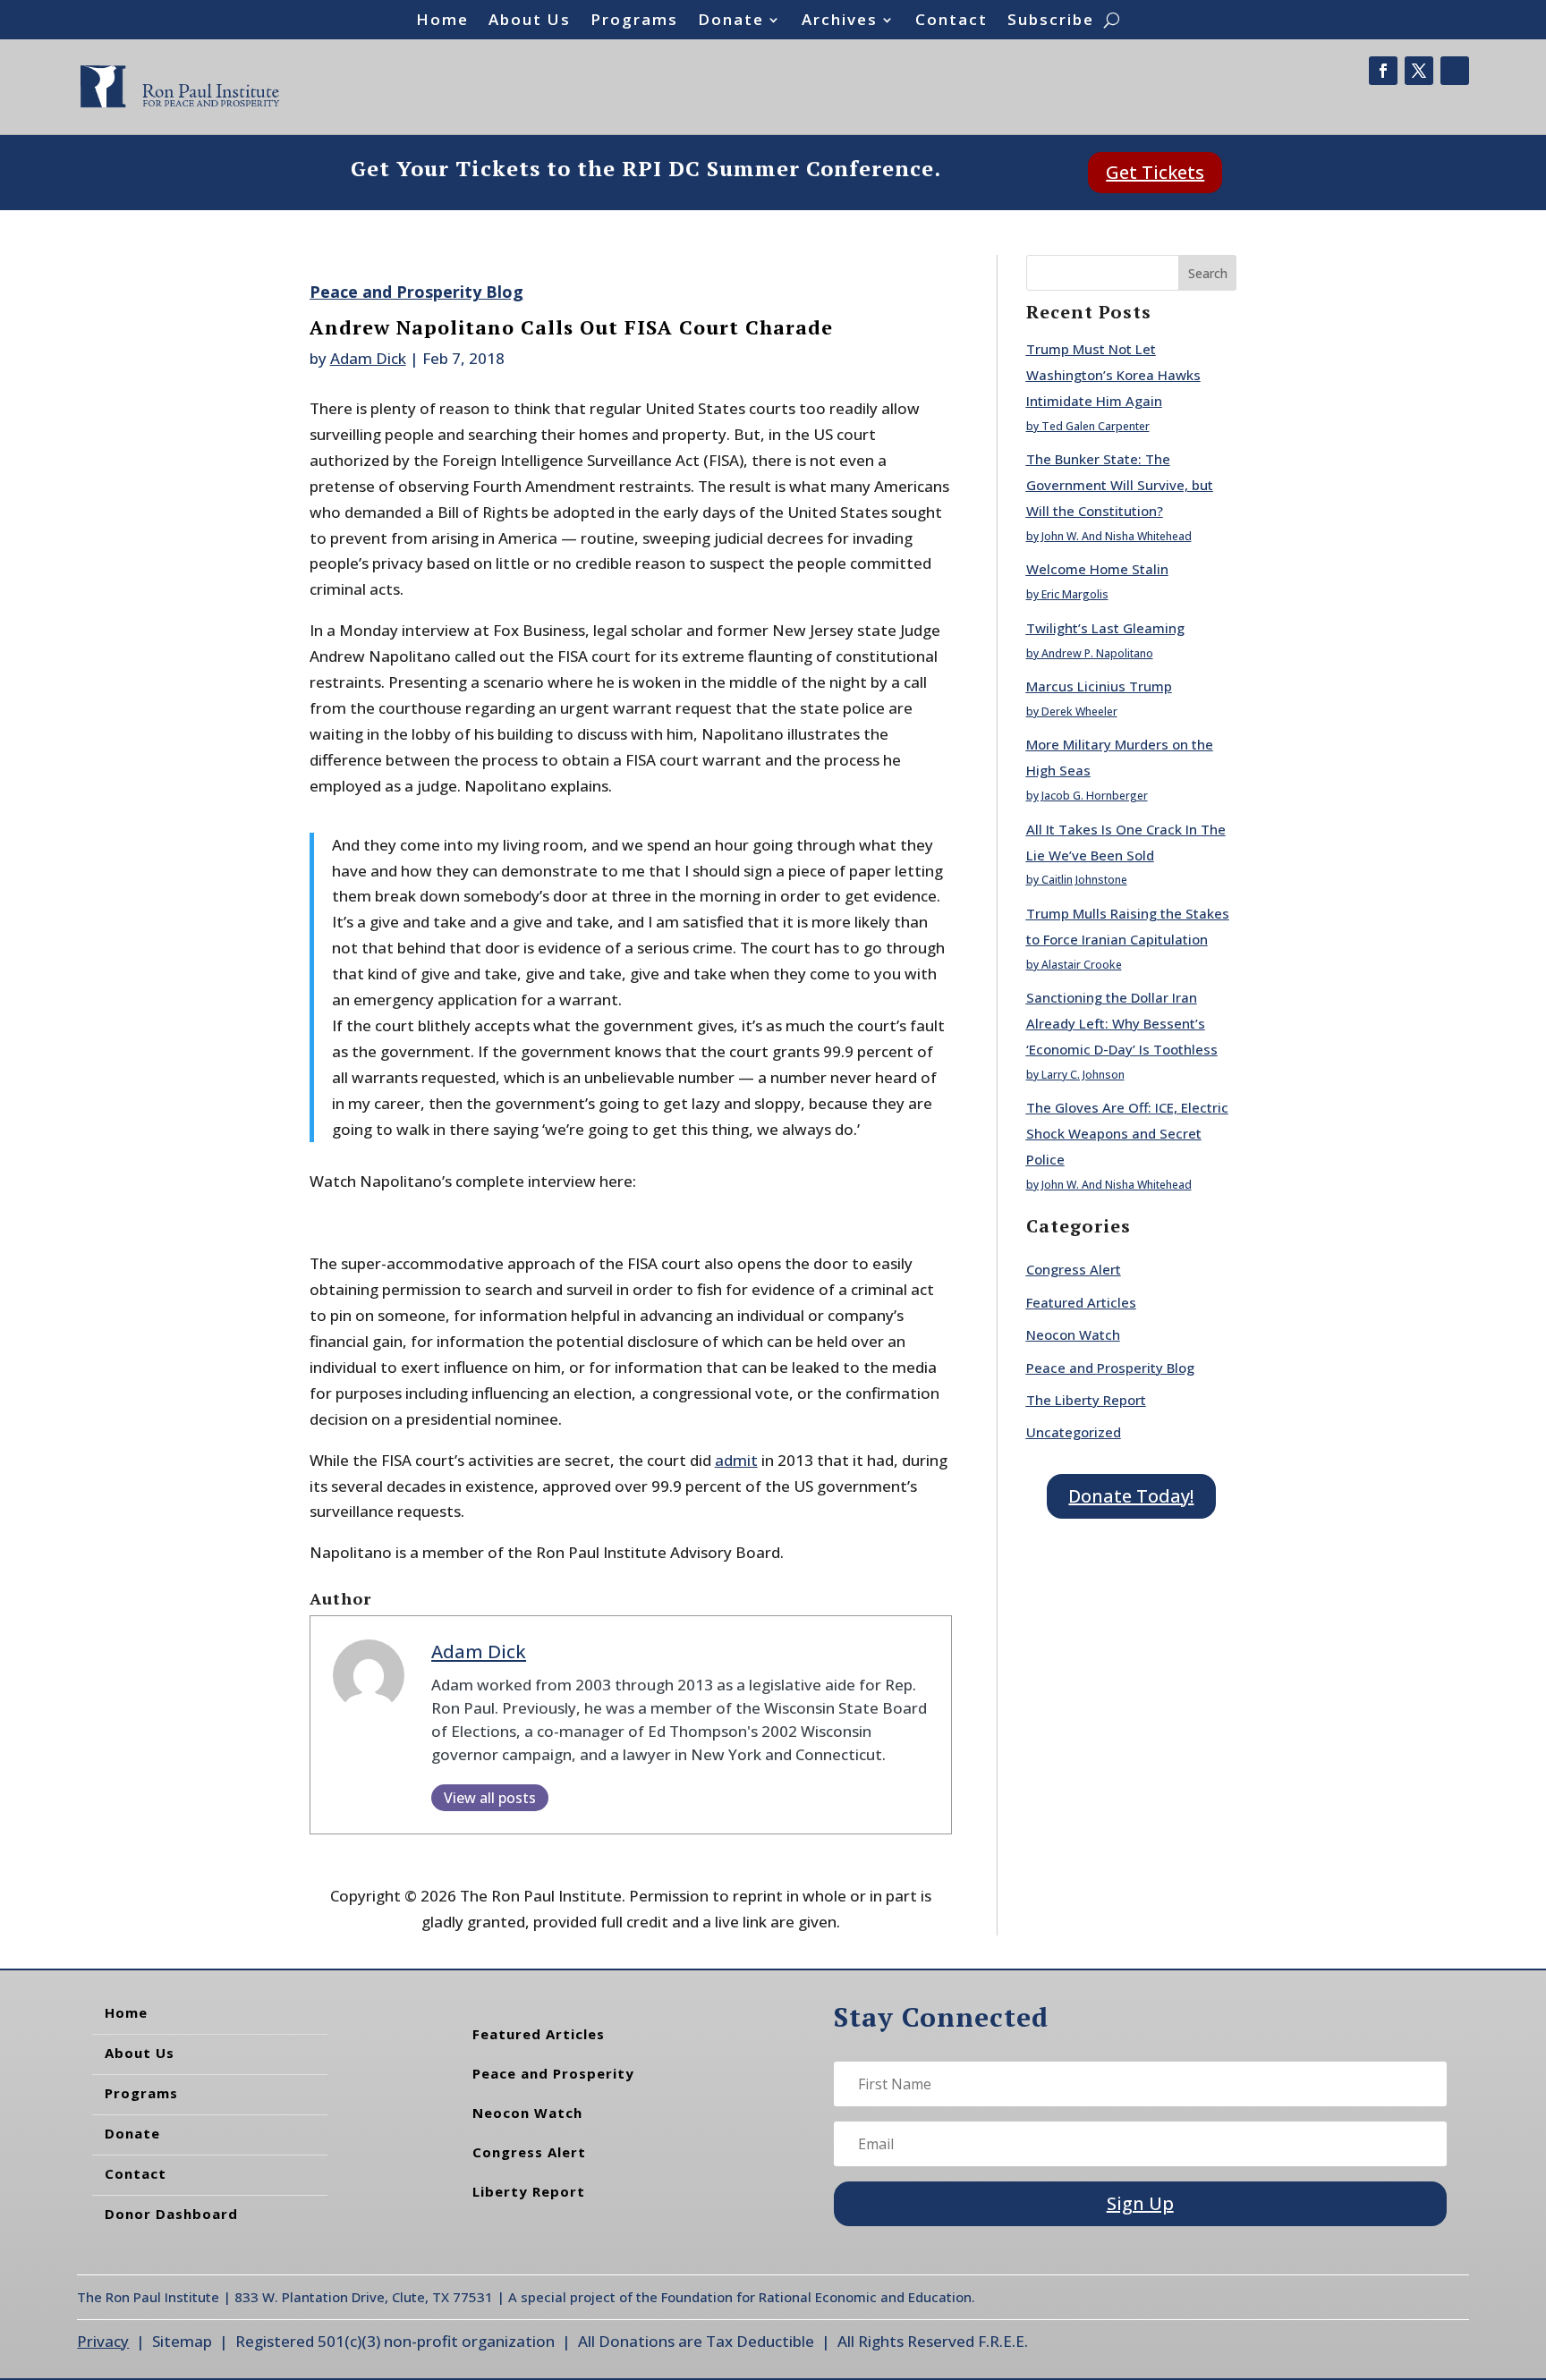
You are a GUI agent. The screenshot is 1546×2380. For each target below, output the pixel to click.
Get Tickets (1155, 172)
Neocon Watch (1073, 1334)
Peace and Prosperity (553, 2073)
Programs (634, 21)
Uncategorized (1074, 1432)
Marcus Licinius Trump (1099, 686)
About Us (530, 21)
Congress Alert (1074, 1269)
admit (736, 1460)
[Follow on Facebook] (1383, 71)
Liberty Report (529, 2191)
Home (442, 21)
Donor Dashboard (171, 2214)
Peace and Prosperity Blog (416, 292)
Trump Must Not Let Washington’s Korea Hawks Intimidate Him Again (1113, 375)
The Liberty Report (1086, 1400)
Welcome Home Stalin (1097, 569)
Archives (840, 21)
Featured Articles (1081, 1302)
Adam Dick (368, 358)
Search (1208, 273)
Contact (951, 21)
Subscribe (1051, 21)
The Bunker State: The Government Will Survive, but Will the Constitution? (1120, 485)
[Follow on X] (1419, 71)
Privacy (103, 2341)
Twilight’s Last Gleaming (1105, 628)
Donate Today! (1131, 1496)
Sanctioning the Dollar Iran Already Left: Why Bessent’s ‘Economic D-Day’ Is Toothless (1122, 1023)
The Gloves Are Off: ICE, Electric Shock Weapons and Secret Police (1127, 1133)
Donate (731, 21)
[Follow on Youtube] (1455, 71)
